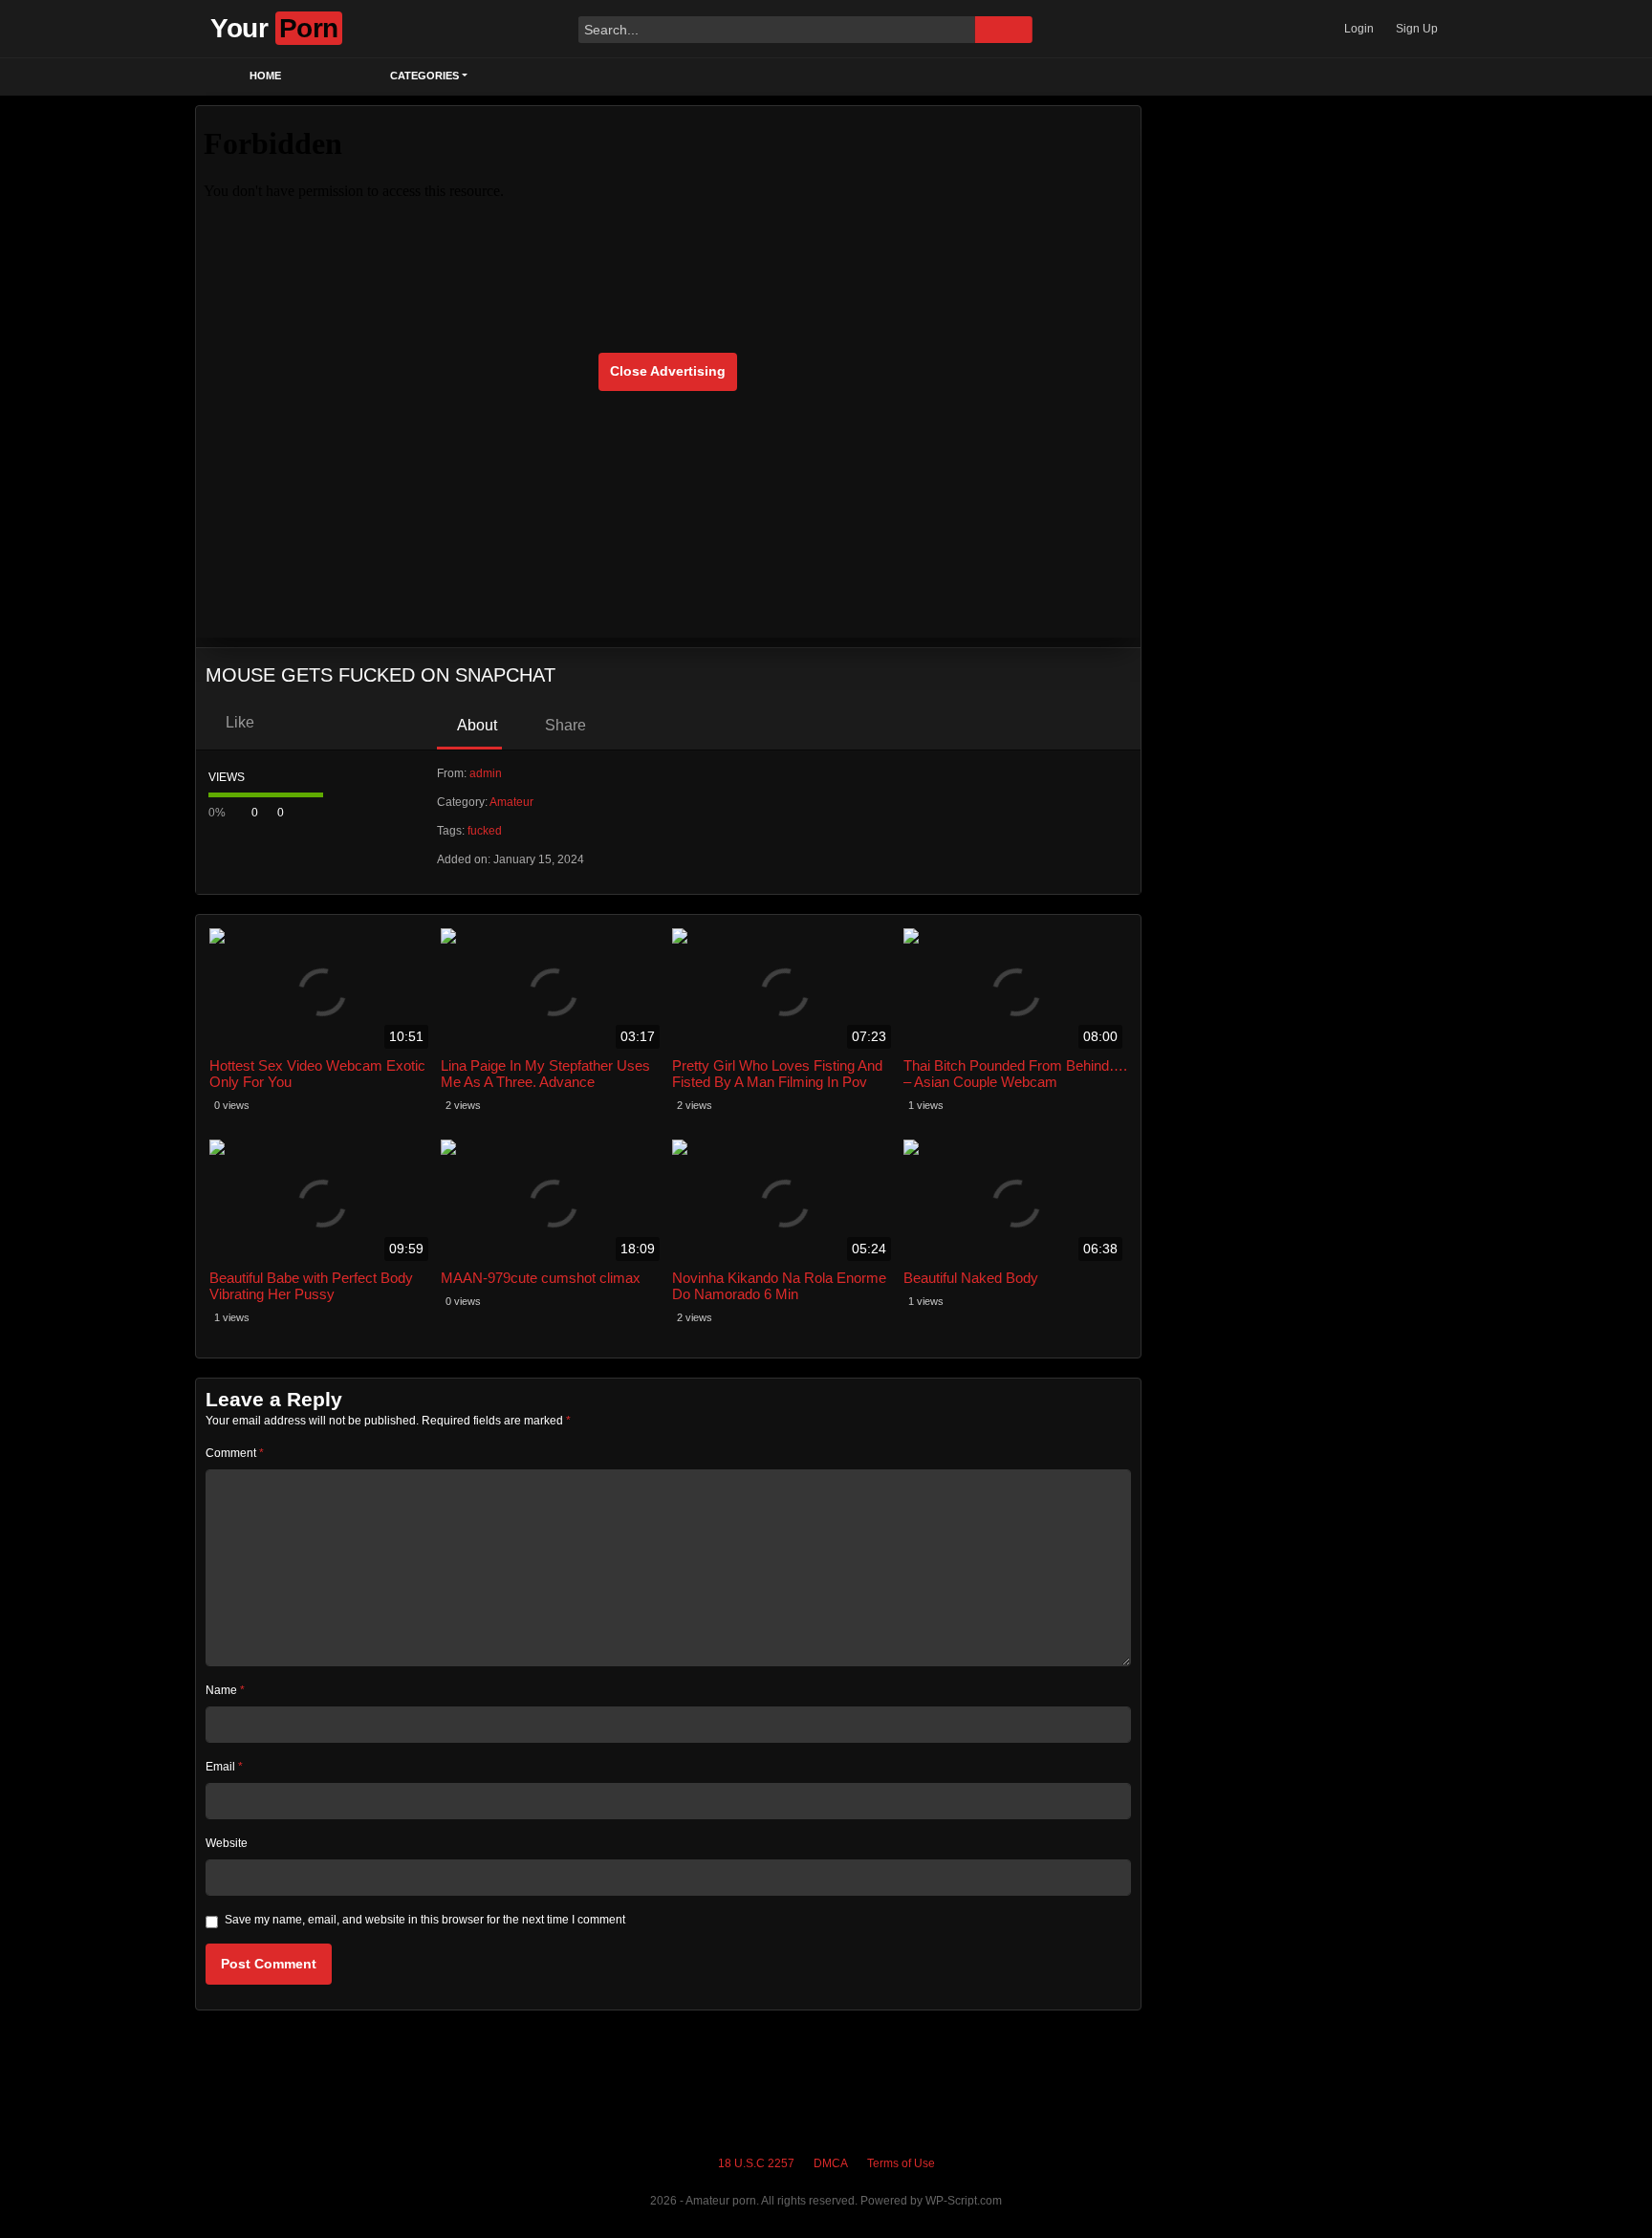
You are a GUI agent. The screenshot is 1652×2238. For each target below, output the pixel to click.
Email (224, 1767)
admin (486, 773)
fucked (485, 831)
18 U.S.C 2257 (756, 2163)
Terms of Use (901, 2163)
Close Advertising (668, 371)
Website (227, 1843)
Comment (235, 1453)
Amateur (511, 802)
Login (1359, 29)
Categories (424, 76)
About (476, 725)
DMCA (831, 2163)
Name (225, 1690)
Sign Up (1417, 29)
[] (1004, 30)
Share (564, 725)
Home (265, 76)
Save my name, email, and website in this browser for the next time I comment (425, 1920)
